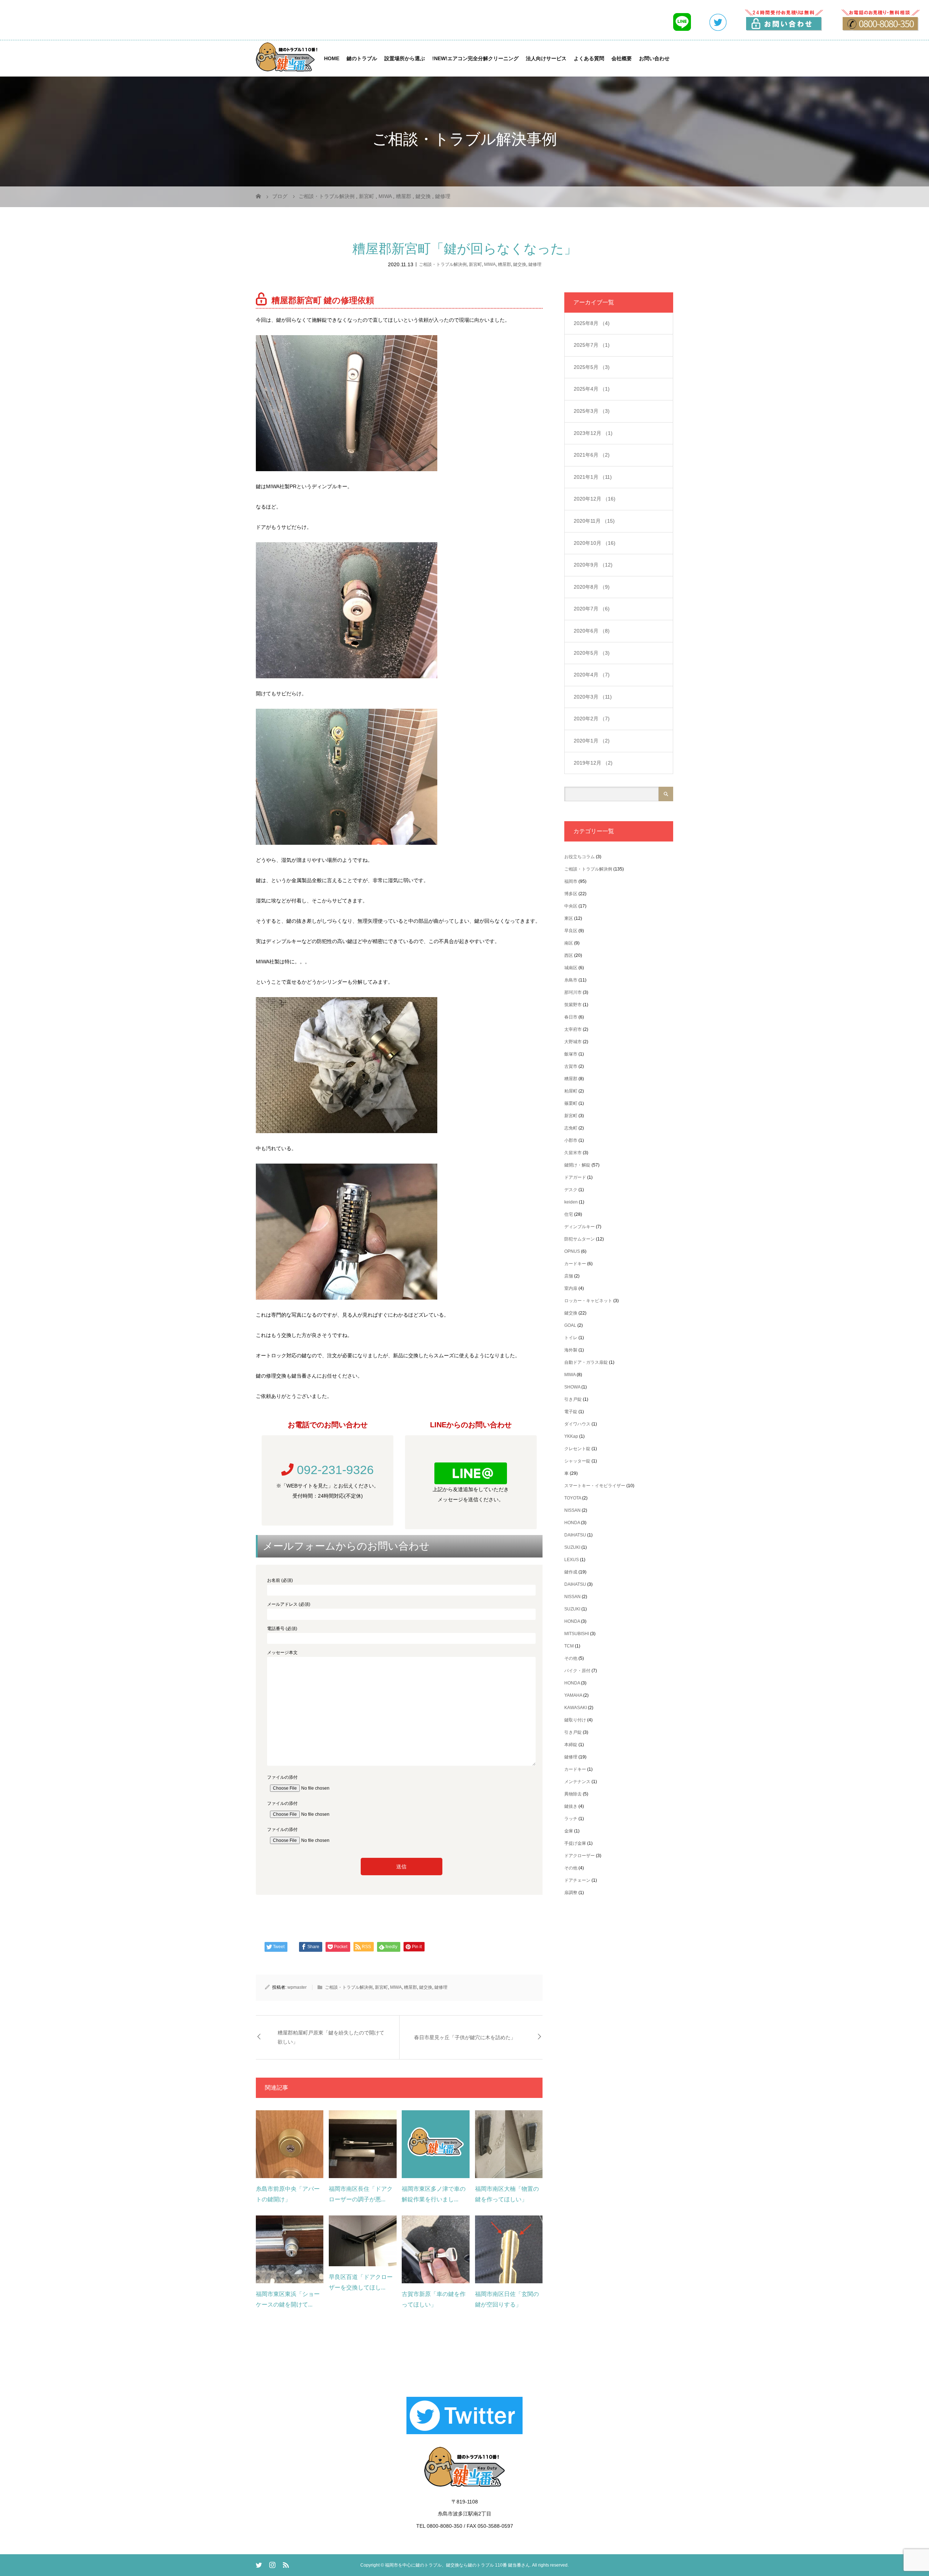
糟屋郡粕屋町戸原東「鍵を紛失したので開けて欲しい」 (331, 2037)
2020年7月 (592, 609)
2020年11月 (594, 521)
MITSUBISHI (577, 1634)
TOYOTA (573, 1498)
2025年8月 (592, 323)
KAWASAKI (576, 1708)
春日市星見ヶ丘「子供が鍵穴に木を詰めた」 (465, 2037)
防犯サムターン (580, 1239)
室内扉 (571, 1288)
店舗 (569, 1276)
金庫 (569, 1831)
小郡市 (571, 1140)
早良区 (571, 931)
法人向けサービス (546, 58)
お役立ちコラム (580, 857)
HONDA (572, 1523)
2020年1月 (592, 741)
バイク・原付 (577, 1671)
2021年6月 (592, 455)
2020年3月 (593, 697)
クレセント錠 (577, 1449)
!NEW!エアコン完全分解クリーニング (475, 58)
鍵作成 (571, 1572)
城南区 (571, 968)
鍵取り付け (575, 1720)
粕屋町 (571, 1091)
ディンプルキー (580, 1227)
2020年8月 (592, 587)
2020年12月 (595, 499)
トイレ (571, 1338)
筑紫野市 (573, 1005)
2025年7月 (592, 345)
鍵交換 (520, 264)
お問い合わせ (654, 58)
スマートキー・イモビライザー (595, 1486)
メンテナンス (577, 1782)
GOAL (570, 1325)
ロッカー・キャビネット (588, 1301)
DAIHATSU (575, 1535)
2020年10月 (595, 543)
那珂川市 (573, 992)
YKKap (571, 1436)
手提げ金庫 (575, 1843)
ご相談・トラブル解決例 (443, 264)
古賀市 (571, 1066)
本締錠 (571, 1745)
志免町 (571, 1128)
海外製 (571, 1350)
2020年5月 (592, 653)
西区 (569, 955)
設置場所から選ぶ (405, 58)
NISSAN (572, 1510)
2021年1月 (593, 477)
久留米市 (573, 1153)
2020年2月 (592, 719)
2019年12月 (593, 763)
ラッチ (571, 1819)
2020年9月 (593, 565)
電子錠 (571, 1412)
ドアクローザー (580, 1856)
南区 (569, 943)
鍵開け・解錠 (577, 1165)
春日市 (571, 1017)
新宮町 (475, 264)
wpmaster (297, 1987)
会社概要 (622, 58)
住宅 (569, 1214)
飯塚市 (571, 1054)
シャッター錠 (577, 1461)
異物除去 (573, 1794)
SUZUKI (572, 1547)
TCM (569, 1646)
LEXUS (572, 1560)
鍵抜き (571, 1806)
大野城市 (573, 1042)
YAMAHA (573, 1695)
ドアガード (575, 1177)
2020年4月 (592, 675)
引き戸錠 (573, 1399)
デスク (571, 1190)
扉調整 (571, 1893)
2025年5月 (592, 367)
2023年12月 (593, 433)
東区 (569, 918)
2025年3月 (592, 411)
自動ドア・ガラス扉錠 (586, 1362)
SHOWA (572, 1387)
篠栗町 (571, 1103)
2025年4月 (592, 389)
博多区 (571, 894)
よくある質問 (589, 58)
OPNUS (572, 1251)
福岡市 (571, 881)
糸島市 (571, 980)
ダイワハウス (577, 1424)
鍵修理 (535, 264)
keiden (571, 1202)
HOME (332, 58)
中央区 (571, 906)
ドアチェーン (577, 1880)
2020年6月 (592, 631)
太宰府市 (573, 1029)
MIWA (490, 264)
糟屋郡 (504, 264)
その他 (571, 1658)
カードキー (575, 1264)
